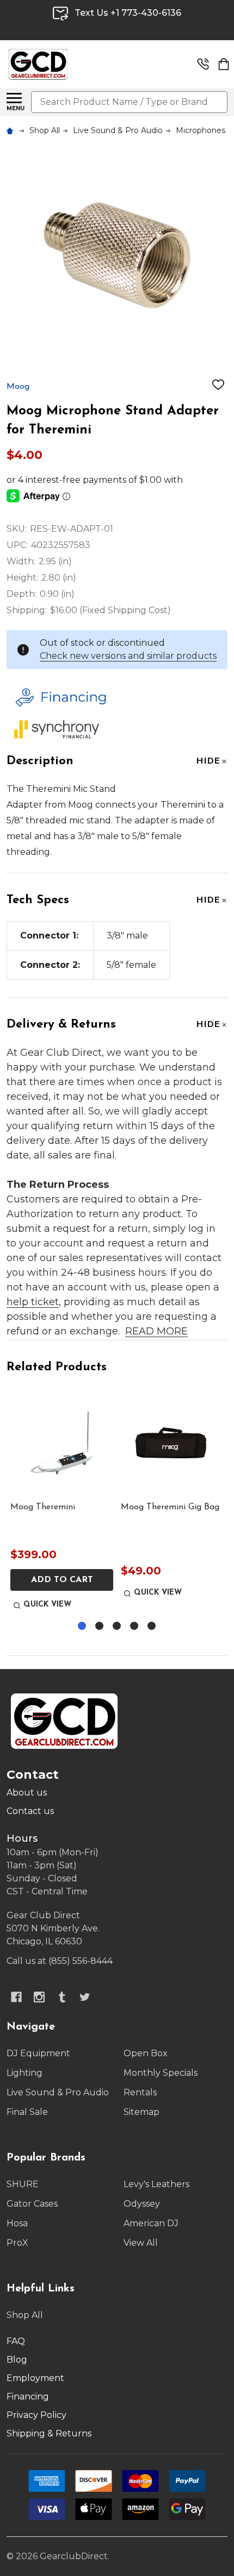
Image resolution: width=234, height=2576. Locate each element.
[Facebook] (16, 1997)
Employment (35, 2378)
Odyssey (142, 2204)
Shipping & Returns (49, 2433)
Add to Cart (62, 1580)
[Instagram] (39, 1997)
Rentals (140, 2092)
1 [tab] (82, 1626)
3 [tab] (117, 1626)
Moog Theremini (43, 1507)
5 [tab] (152, 1626)
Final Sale (27, 2112)
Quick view (47, 1605)
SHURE (23, 2184)
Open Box (146, 2053)
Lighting (24, 2073)
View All (141, 2243)
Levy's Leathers (156, 2184)
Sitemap (141, 2112)
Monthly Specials (161, 2073)
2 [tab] (100, 1626)
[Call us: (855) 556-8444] (203, 64)
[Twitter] (85, 1997)
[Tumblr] (62, 1997)
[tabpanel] (62, 1502)
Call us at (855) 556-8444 (60, 1961)
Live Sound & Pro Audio (58, 2092)
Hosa (17, 2223)
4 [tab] (135, 1626)
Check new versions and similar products (128, 656)
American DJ (151, 2223)
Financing (28, 2397)
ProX (17, 2243)
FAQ (16, 2341)
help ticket (33, 1302)
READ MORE (156, 1331)
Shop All (25, 2315)
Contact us (30, 1811)
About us (27, 1793)
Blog (17, 2360)
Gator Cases (32, 2204)
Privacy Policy (36, 2415)
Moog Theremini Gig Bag (170, 1507)
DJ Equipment (38, 2053)
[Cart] (224, 64)
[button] (114, 697)
